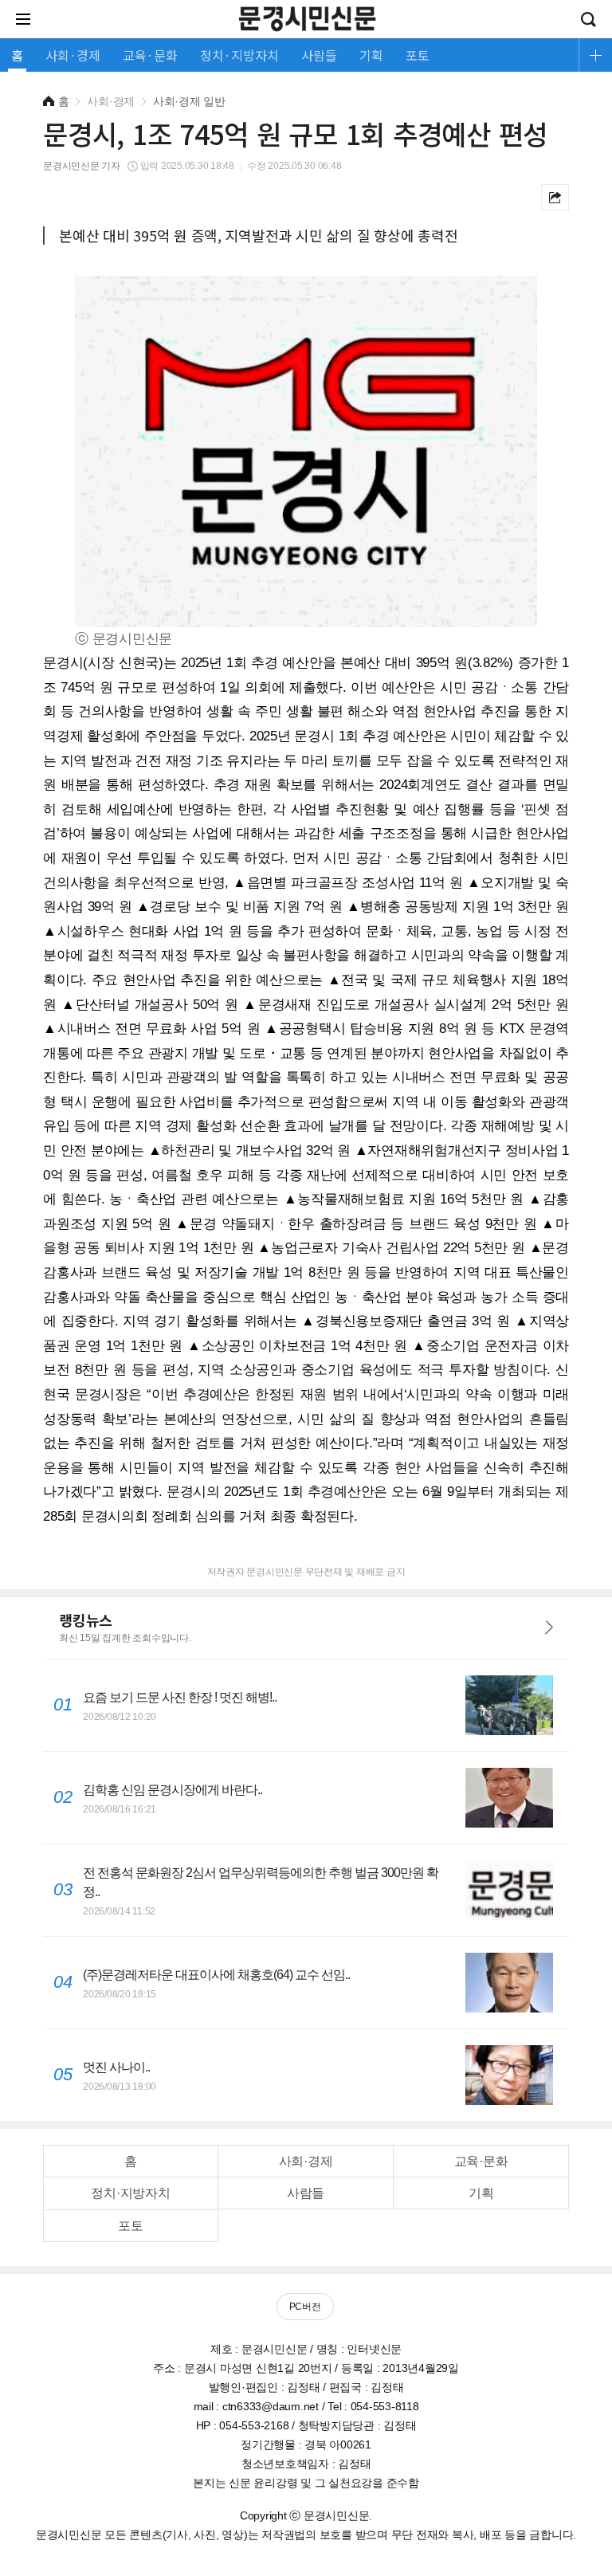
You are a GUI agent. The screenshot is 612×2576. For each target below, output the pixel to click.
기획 (481, 2193)
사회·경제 (306, 2161)
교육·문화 (481, 2161)
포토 (131, 2226)
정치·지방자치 (130, 2193)
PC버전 (305, 2307)
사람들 (306, 2193)
